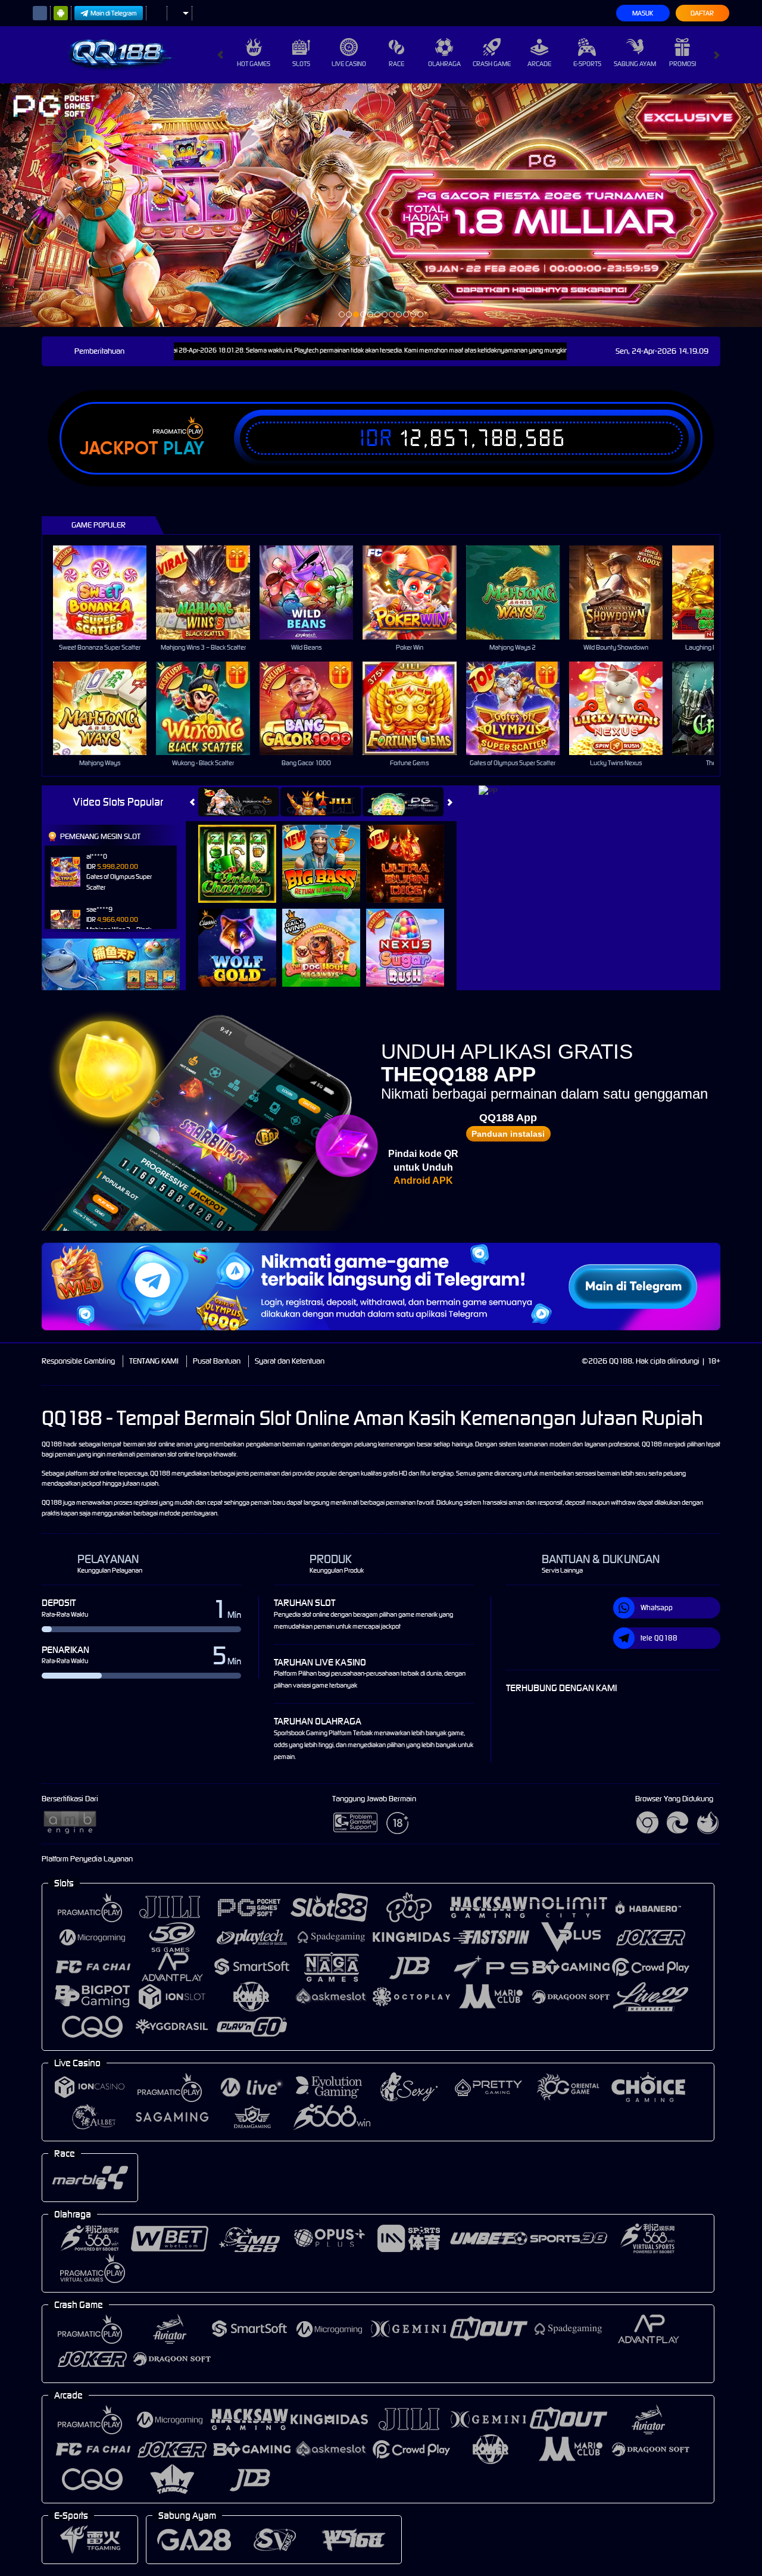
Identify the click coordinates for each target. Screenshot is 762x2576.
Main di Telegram (114, 13)
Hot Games (254, 64)
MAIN (107, 592)
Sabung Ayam (635, 64)
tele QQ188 (659, 1638)
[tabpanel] (381, 205)
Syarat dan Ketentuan (290, 1361)
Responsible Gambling (78, 1361)
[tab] (239, 802)
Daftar (702, 13)
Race (396, 64)
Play (184, 448)
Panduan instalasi (508, 1134)
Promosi (683, 64)
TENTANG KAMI (154, 1361)
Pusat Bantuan (217, 1361)
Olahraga (444, 64)
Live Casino (349, 64)
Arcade (539, 64)
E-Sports (587, 64)
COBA (244, 851)
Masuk (643, 13)
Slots (301, 64)
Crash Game (492, 64)
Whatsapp (657, 1607)
